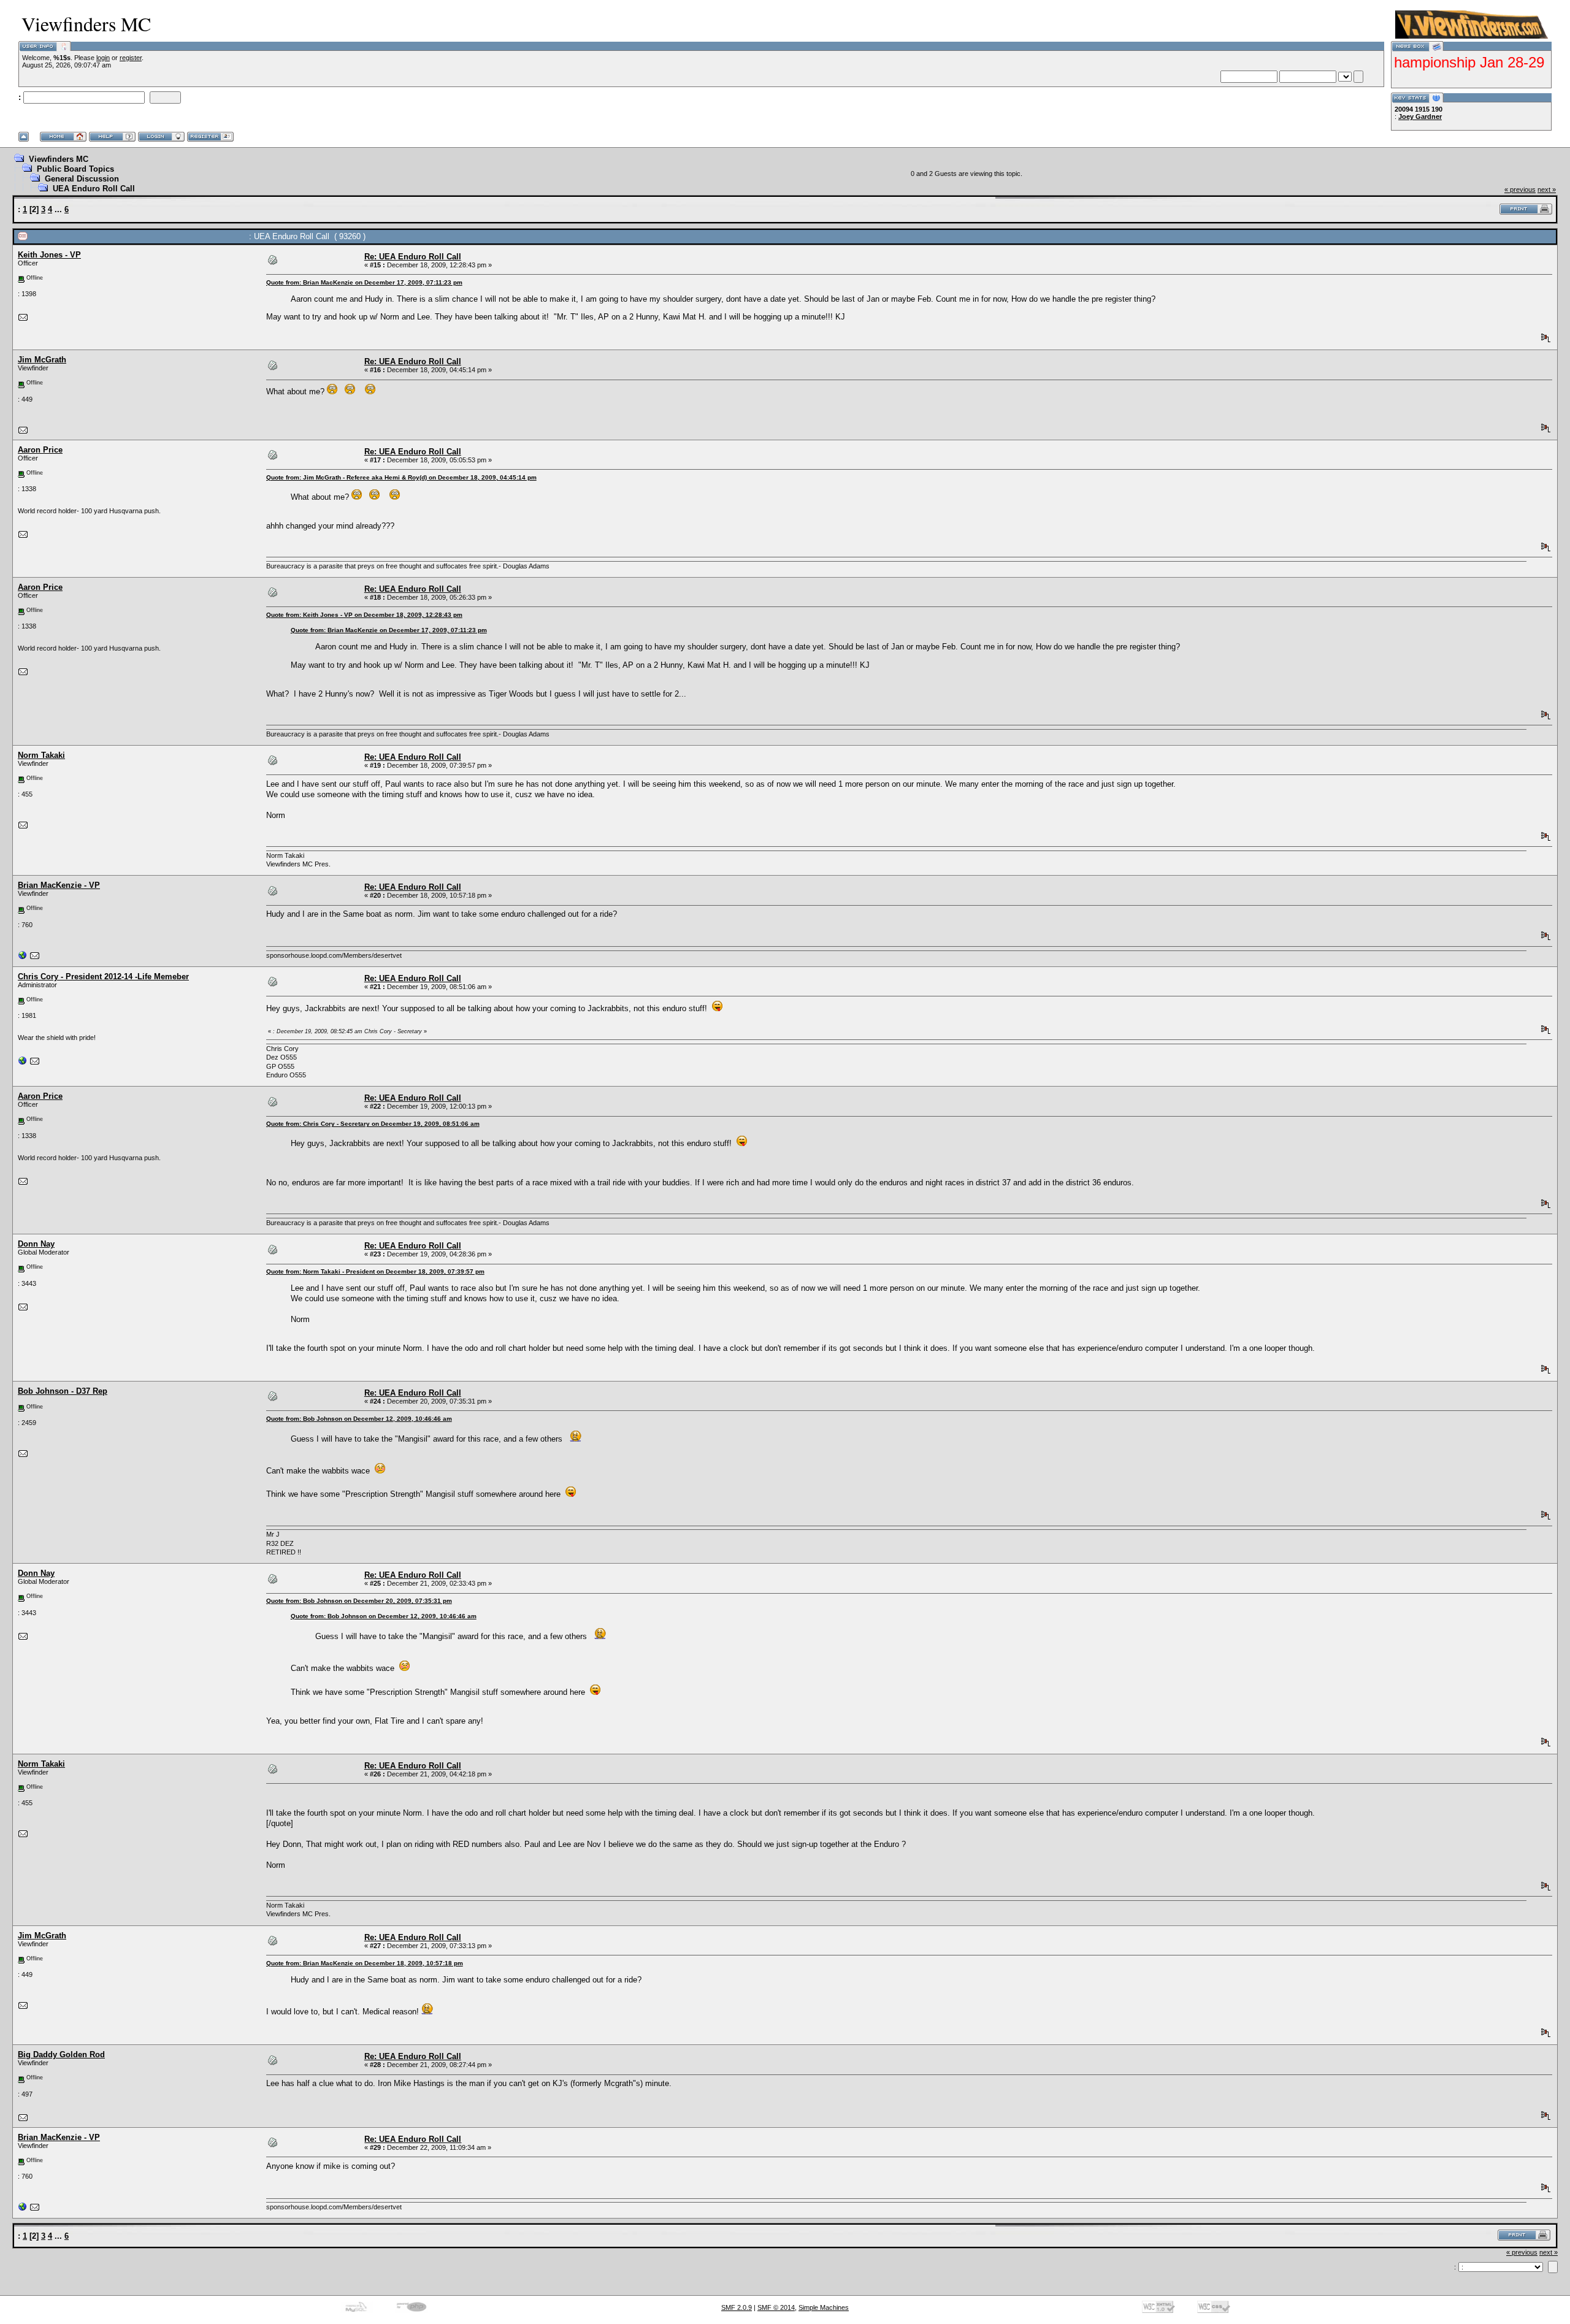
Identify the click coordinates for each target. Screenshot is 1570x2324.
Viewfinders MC (59, 159)
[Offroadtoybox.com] (23, 1063)
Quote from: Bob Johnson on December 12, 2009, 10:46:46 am (359, 1419)
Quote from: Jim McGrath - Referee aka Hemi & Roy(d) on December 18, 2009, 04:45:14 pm (401, 477)
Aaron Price (40, 450)
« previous (1520, 189)
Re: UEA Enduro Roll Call (413, 257)
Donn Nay (36, 1244)
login (103, 58)
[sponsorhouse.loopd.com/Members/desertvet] (23, 958)
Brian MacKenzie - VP (59, 885)
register (131, 58)
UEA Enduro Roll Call (94, 189)
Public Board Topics (75, 169)
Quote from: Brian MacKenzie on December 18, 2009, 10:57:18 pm (365, 1963)
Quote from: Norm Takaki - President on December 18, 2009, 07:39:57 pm (375, 1271)
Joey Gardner (1420, 117)
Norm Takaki (41, 755)
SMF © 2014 (776, 2307)
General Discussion (82, 179)
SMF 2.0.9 (737, 2307)
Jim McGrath (42, 360)
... (59, 209)
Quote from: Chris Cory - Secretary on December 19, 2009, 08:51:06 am (373, 1124)
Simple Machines (824, 2307)
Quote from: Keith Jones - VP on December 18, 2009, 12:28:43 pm (364, 615)
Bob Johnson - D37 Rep (63, 1391)
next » (1547, 189)
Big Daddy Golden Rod (61, 2055)
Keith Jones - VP (49, 255)
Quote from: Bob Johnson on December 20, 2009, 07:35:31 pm (359, 1601)
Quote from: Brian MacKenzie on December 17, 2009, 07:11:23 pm (364, 282)
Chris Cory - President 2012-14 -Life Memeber (103, 977)
